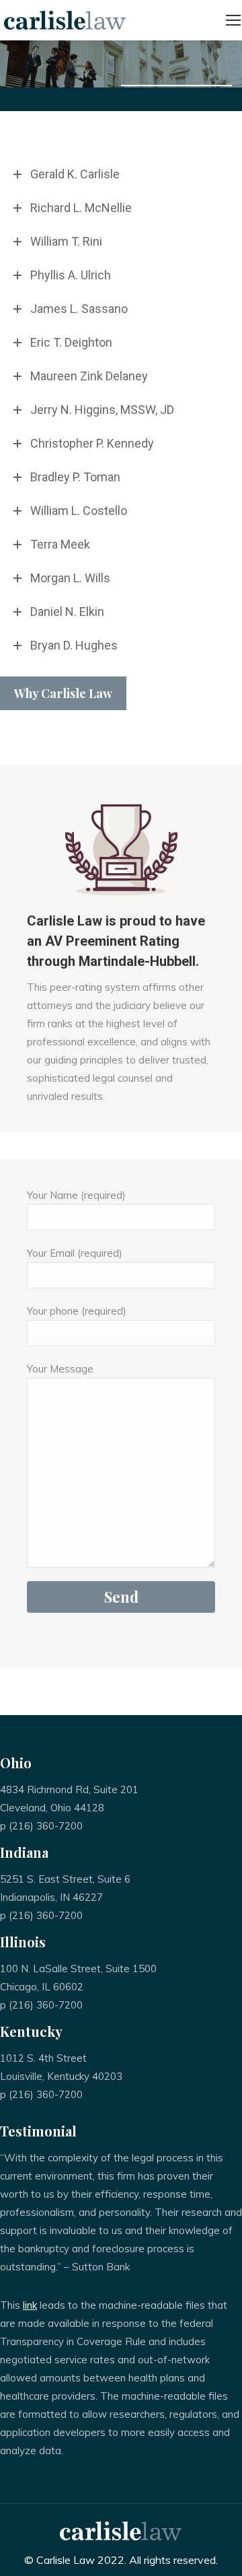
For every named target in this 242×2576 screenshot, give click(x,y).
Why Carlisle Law (63, 693)
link (30, 2305)
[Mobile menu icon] (233, 20)
